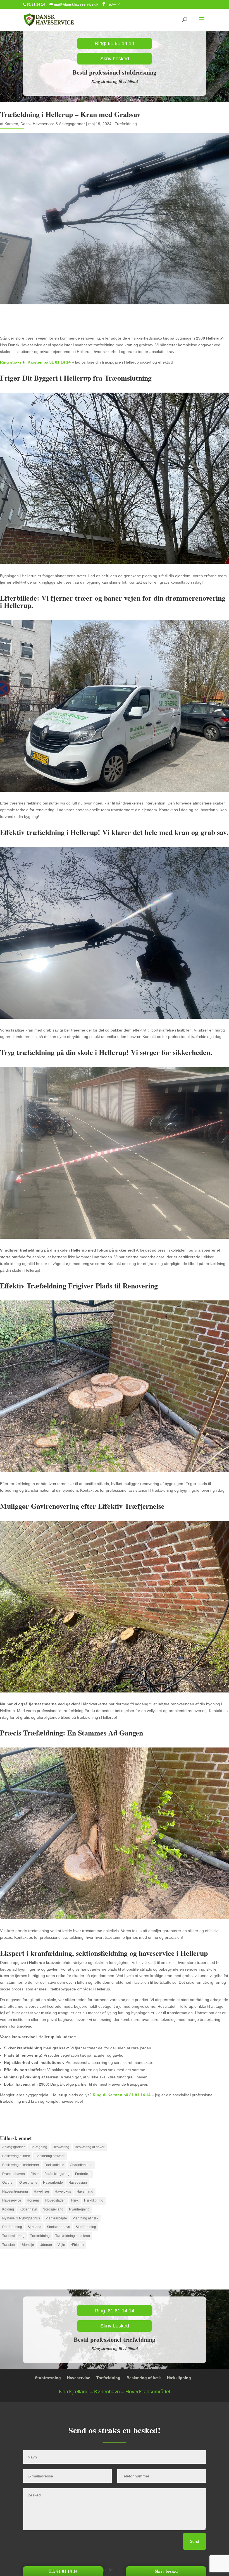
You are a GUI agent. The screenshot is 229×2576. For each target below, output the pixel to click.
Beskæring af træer (50, 2156)
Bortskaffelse (54, 2165)
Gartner (8, 2183)
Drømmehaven (14, 2174)
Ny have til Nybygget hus (21, 2218)
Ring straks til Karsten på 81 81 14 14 (35, 362)
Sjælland (34, 2227)
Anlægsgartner (14, 2147)
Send (195, 2541)
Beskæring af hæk (16, 2156)
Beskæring (61, 2147)
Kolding (8, 2209)
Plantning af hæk (85, 2218)
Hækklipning (94, 2200)
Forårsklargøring (57, 2174)
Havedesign (78, 2183)
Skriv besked (115, 59)
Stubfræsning (86, 2227)
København (28, 2209)
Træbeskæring (13, 2236)
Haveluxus (63, 2191)
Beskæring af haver (90, 2147)
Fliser (35, 2174)
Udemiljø (27, 2245)
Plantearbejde (56, 2218)
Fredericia (83, 2174)
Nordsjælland (53, 2209)
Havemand (85, 2191)
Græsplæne (28, 2183)
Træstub (9, 2245)
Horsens (33, 2200)
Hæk (75, 2200)
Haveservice (12, 2200)
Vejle (61, 2245)
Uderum (46, 2245)
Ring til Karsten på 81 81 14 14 (122, 2095)
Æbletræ (77, 2245)
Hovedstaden (55, 2200)
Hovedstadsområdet (148, 2392)
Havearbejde (53, 2183)
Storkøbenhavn (59, 2227)
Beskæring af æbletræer (21, 2165)
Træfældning (126, 124)
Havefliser (41, 2191)
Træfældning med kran (73, 2236)
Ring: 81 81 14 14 (115, 43)
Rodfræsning (12, 2227)
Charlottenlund (81, 2165)
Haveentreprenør (15, 2191)
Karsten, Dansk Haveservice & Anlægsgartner (45, 124)
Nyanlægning (79, 2209)
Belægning (39, 2147)
